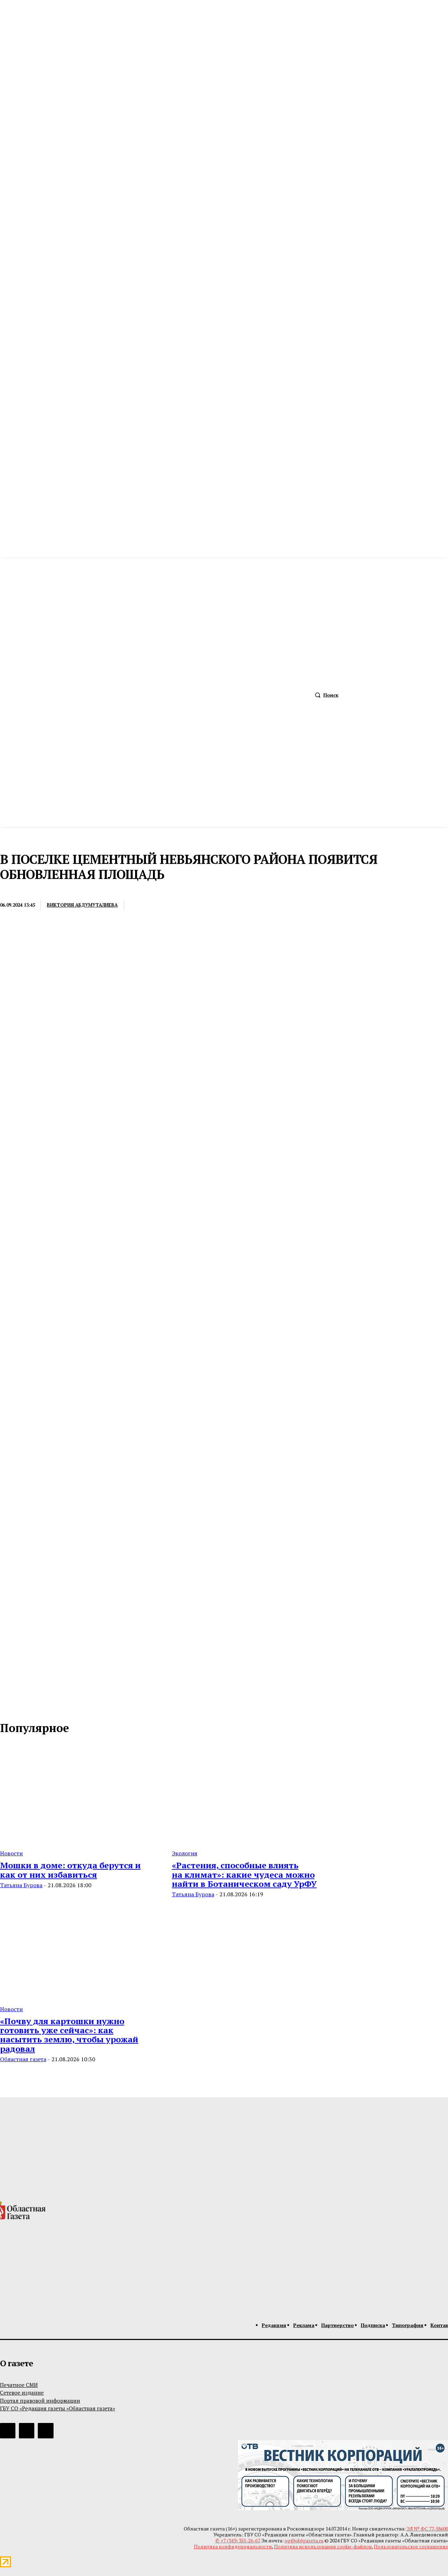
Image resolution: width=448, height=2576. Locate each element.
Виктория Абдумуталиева (82, 905)
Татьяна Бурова (21, 1885)
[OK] (36, 1705)
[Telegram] (193, 906)
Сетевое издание (22, 2393)
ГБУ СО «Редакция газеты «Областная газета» (58, 2408)
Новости (11, 1853)
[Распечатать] (167, 906)
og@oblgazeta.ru (304, 2540)
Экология (185, 1853)
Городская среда (23, 891)
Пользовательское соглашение (411, 2546)
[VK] (218, 906)
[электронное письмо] (141, 906)
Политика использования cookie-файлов (323, 2546)
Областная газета (23, 2059)
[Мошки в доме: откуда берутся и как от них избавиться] (78, 1794)
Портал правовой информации (40, 2401)
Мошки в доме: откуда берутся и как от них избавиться (70, 1870)
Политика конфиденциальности (233, 2546)
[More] (244, 906)
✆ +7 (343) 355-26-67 (237, 2540)
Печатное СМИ (19, 2385)
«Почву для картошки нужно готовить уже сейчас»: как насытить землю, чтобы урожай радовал (69, 2035)
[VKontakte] (21, 1705)
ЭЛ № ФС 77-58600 (427, 2529)
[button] (325, 695)
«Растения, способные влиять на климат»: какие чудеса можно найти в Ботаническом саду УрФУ (244, 1874)
